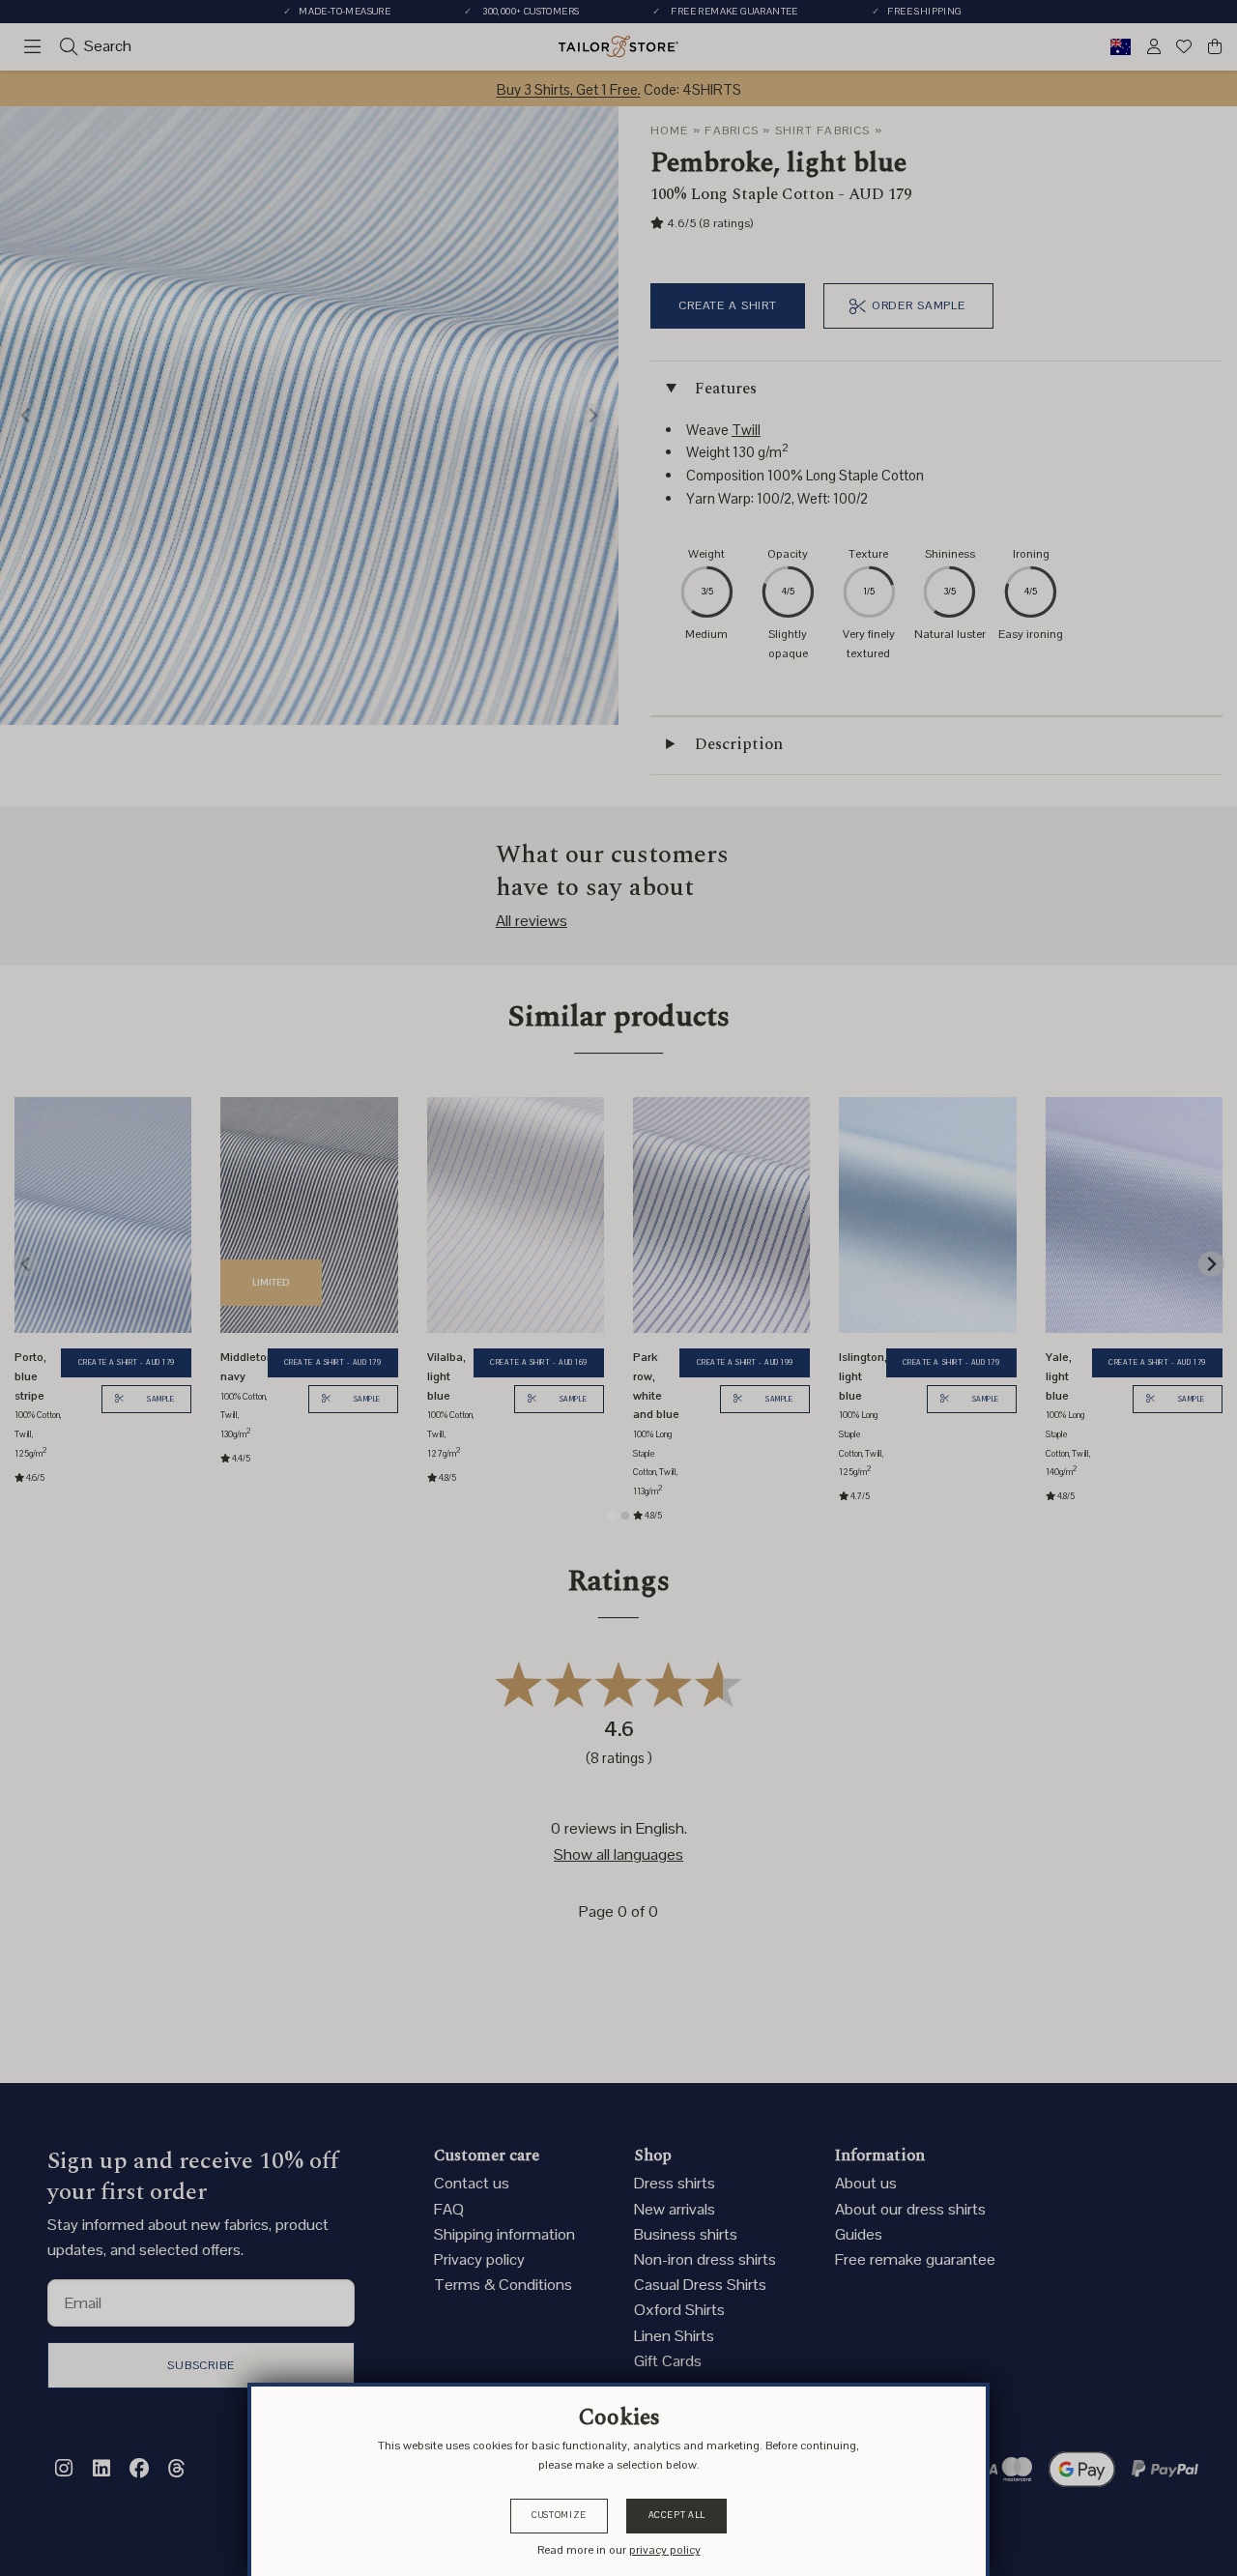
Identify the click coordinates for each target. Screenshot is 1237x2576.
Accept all (677, 2515)
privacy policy (665, 2550)
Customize (559, 2515)
